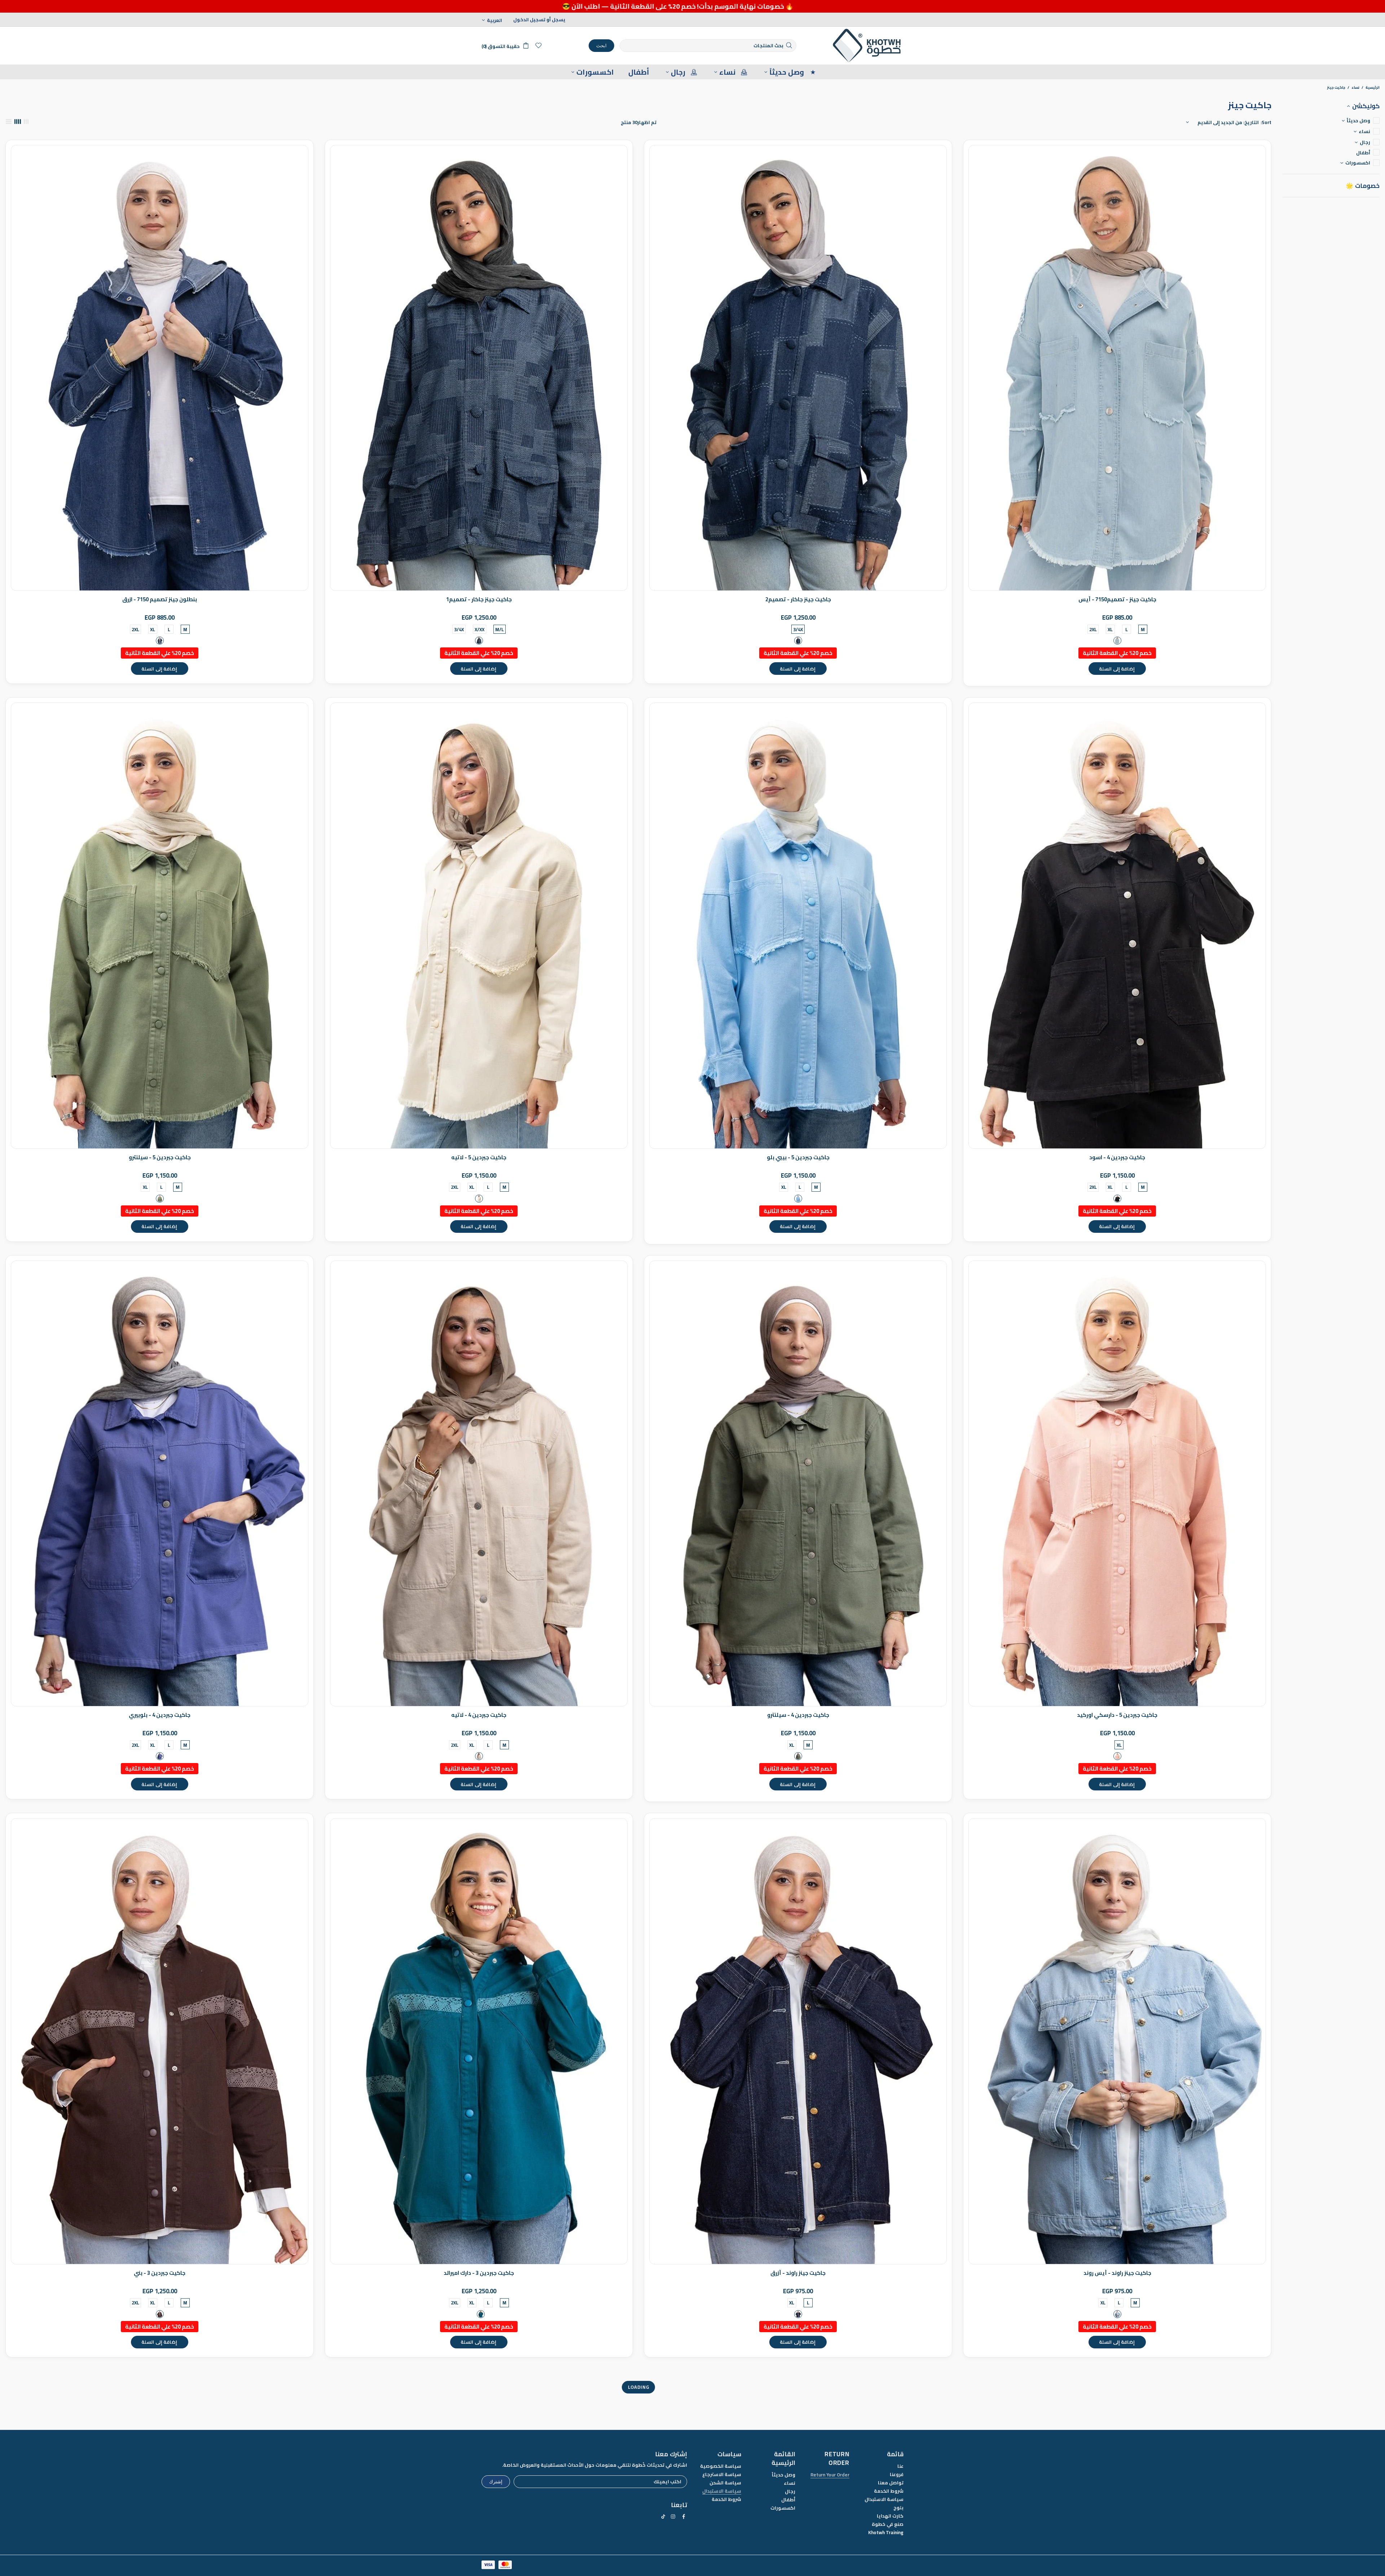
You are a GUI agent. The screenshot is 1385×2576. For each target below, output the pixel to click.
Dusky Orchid (1117, 1756)
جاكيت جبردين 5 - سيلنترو (160, 1157)
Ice (1117, 641)
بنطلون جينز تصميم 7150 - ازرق (160, 599)
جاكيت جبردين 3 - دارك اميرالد (479, 2273)
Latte (479, 1199)
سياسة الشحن (725, 2483)
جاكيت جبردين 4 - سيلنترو (798, 1715)
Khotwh (867, 46)
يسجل (559, 20)
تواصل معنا (891, 2483)
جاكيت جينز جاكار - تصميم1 (479, 599)
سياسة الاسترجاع (722, 2474)
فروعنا (897, 2474)
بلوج (898, 2508)
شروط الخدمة (889, 2491)
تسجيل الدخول (529, 20)
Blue (160, 641)
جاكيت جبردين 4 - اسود (1117, 1157)
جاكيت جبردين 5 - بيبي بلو (798, 1157)
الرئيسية (1373, 88)
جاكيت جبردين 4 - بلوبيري (160, 1715)
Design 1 (479, 641)
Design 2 (798, 641)
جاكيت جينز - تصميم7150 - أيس (1117, 599)
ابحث (601, 45)
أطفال (788, 2500)
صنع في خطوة (888, 2524)
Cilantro (160, 1199)
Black (1117, 1199)
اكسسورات (783, 2508)
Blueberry (160, 1756)
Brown (160, 2314)
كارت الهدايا (890, 2516)
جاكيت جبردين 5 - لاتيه (479, 1157)
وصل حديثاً (784, 2475)
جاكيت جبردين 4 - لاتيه (479, 1715)
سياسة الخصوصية (721, 2466)
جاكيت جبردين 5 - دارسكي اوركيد (1117, 1715)
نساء (1355, 88)
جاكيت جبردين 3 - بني (160, 2273)
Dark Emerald (481, 2314)
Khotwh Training (886, 2533)
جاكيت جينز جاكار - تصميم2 (798, 599)
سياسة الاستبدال (884, 2499)
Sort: (1266, 122)
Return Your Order (830, 2475)
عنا (900, 2466)
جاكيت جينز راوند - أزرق (798, 2273)
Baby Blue (798, 1199)
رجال (790, 2491)
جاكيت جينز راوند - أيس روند (1117, 2273)
